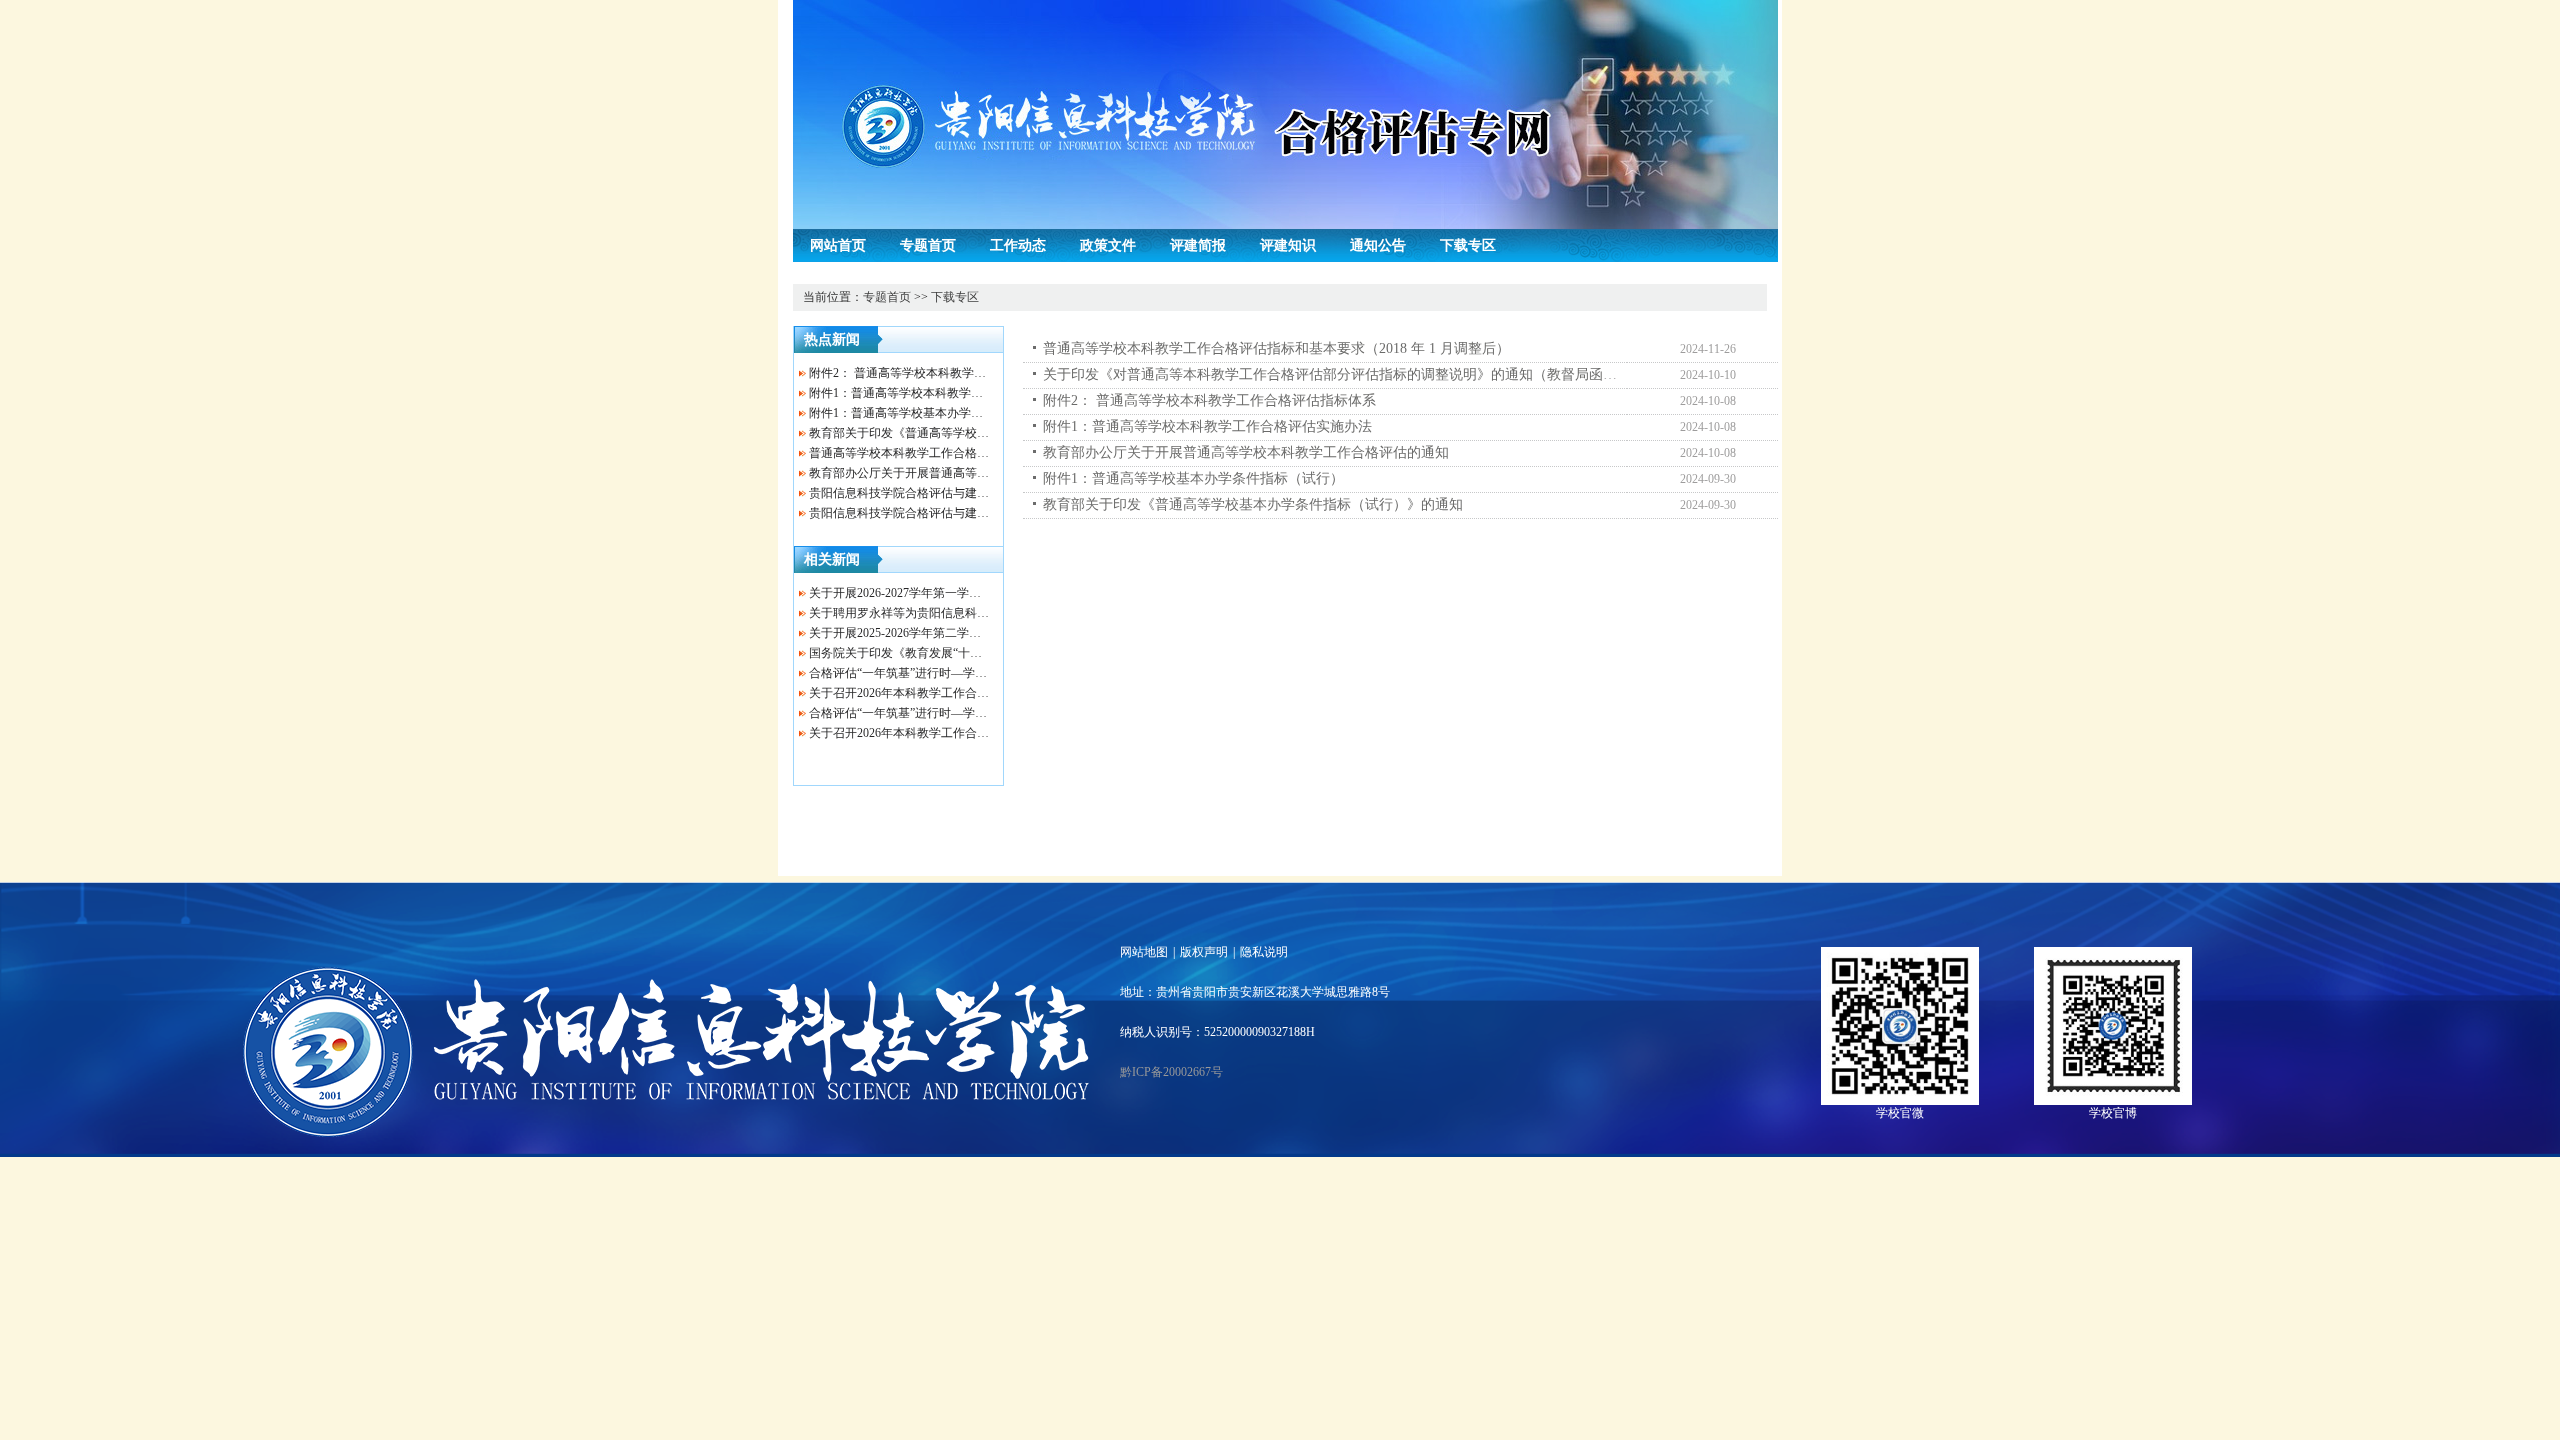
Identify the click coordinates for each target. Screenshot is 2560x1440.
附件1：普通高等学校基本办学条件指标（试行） (938, 413)
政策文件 (1108, 245)
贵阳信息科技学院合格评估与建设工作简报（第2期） (950, 493)
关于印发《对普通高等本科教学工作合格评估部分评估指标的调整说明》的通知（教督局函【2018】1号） (1368, 374)
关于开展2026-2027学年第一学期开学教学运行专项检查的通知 (973, 593)
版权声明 (1204, 952)
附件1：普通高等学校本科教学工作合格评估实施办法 (950, 393)
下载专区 (1468, 245)
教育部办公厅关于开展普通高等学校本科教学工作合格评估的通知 (983, 473)
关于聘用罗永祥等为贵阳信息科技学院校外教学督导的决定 (965, 613)
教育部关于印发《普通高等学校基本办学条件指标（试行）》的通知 (1253, 504)
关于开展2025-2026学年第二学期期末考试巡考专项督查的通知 (973, 633)
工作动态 (1018, 245)
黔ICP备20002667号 (1171, 1072)
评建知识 (1288, 245)
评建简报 (1198, 245)
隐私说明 (1264, 952)
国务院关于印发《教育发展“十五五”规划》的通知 (940, 653)
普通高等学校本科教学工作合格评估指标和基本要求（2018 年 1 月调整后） (1276, 348)
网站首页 (838, 245)
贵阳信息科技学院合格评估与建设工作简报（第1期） (950, 513)
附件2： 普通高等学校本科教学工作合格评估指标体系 (951, 373)
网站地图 (1144, 952)
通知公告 (1378, 245)
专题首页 (928, 245)
